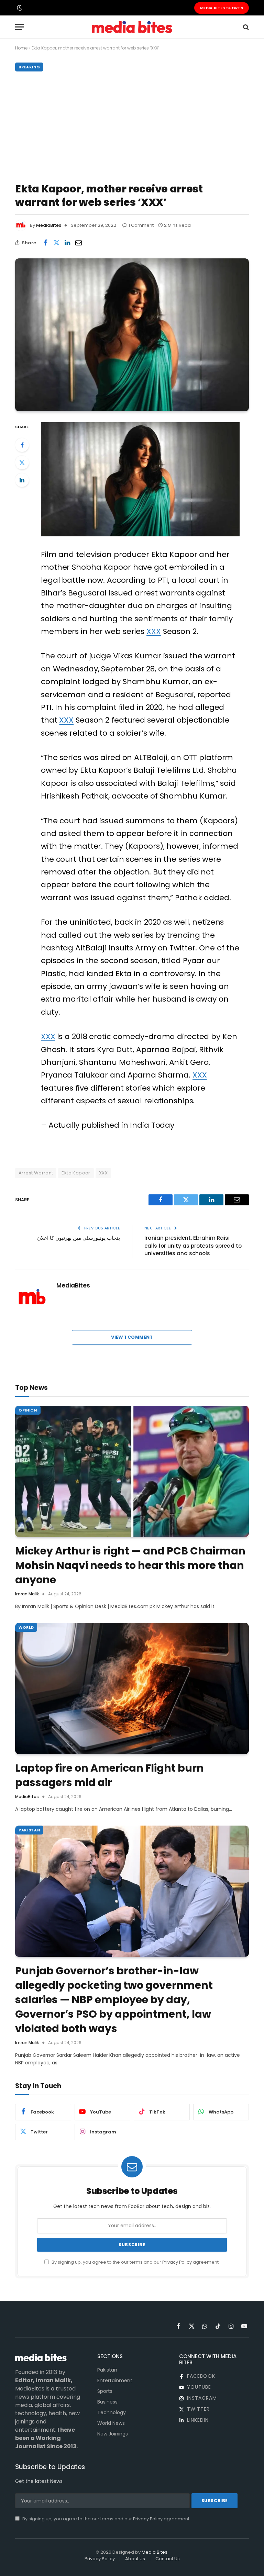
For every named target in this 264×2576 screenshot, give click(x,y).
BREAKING (29, 67)
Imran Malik (27, 1594)
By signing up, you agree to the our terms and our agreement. (135, 2262)
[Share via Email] (78, 243)
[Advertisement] (132, 125)
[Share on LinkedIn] (67, 243)
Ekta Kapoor (76, 1173)
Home (21, 48)
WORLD (26, 1627)
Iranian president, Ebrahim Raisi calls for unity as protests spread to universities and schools (193, 1246)
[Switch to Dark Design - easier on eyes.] (19, 8)
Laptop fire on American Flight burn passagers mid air (109, 1775)
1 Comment (141, 225)
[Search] (245, 27)
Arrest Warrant (36, 1173)
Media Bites (155, 2552)
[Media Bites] (132, 27)
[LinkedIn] (22, 480)
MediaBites (49, 225)
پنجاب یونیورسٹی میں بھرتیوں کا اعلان (79, 1238)
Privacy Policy (177, 2262)
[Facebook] (22, 445)
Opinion (28, 1410)
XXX (154, 631)
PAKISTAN (29, 1830)
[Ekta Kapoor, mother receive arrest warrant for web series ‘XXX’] (132, 335)
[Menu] (20, 27)
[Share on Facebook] (45, 243)
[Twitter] (22, 462)
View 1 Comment (132, 1337)
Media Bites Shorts (222, 8)
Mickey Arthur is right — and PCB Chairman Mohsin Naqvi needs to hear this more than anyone (130, 1565)
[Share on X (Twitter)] (56, 243)
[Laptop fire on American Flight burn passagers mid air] (132, 1689)
